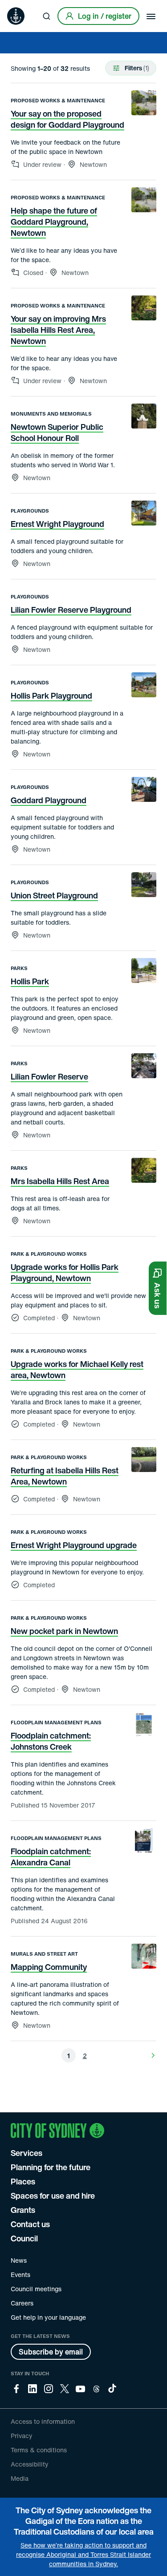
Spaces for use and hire (53, 2196)
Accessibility (30, 2464)
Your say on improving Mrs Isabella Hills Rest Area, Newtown (58, 330)
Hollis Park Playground (51, 696)
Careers (22, 2303)
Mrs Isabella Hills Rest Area (60, 1181)
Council (24, 2238)
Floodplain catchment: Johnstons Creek (51, 1741)
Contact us (30, 2224)
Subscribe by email (51, 2352)
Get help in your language (48, 2317)
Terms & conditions (39, 2450)
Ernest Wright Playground (57, 524)
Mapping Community (49, 1967)
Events (20, 2275)
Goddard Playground (49, 800)
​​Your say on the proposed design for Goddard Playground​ (67, 119)
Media (20, 2478)
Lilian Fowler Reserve (49, 1076)
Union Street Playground (54, 895)
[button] (158, 1288)
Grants (23, 2210)
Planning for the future (51, 2167)
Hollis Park (30, 981)
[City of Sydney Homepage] (16, 16)
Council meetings (36, 2289)
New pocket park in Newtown (64, 1631)
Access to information (43, 2421)
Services (26, 2153)
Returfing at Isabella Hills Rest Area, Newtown (65, 1476)
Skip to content (23, 6)
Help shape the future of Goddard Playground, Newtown (54, 222)
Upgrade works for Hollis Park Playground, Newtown (65, 1272)
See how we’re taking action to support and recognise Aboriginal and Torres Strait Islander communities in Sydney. (83, 2554)
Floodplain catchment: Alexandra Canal (51, 1857)
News (19, 2260)
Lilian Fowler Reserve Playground (71, 610)
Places (23, 2181)
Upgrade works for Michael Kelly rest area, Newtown (77, 1369)
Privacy (22, 2436)
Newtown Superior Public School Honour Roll (57, 432)
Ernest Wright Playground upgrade (74, 1545)
